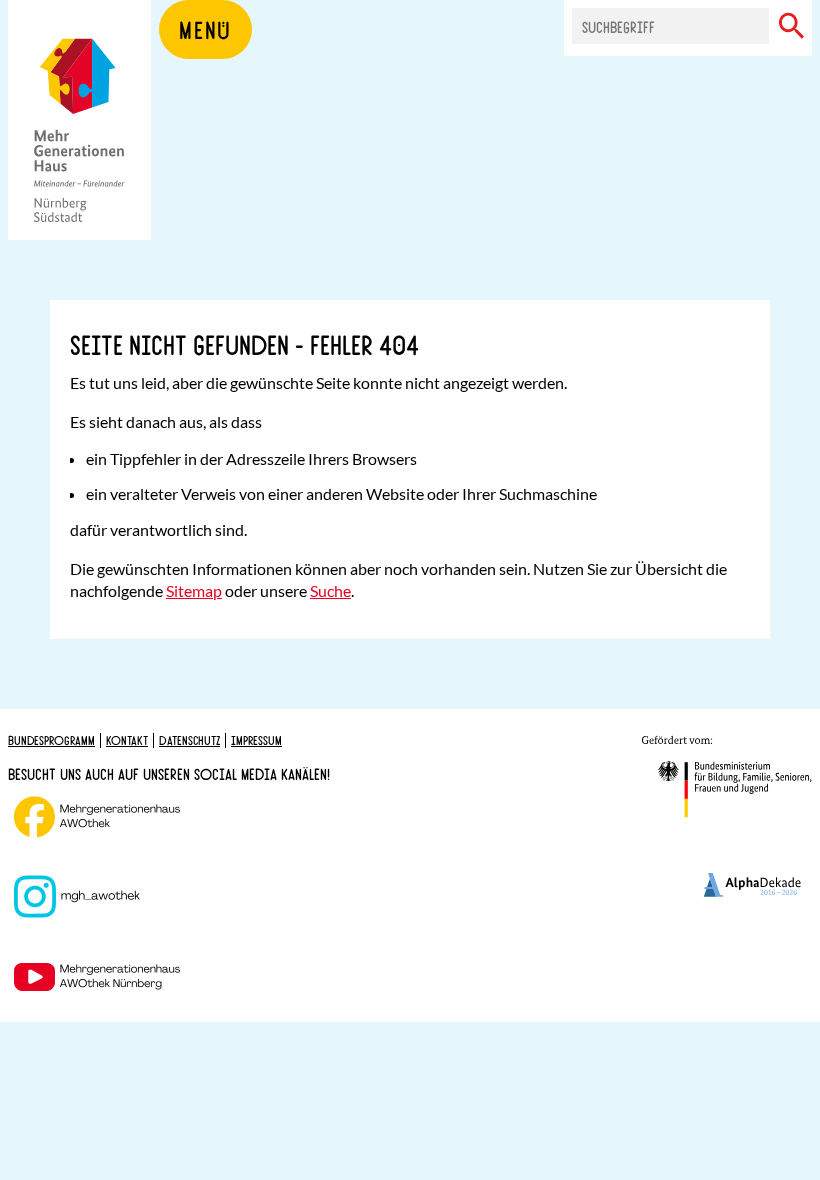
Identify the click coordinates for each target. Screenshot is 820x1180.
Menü (205, 29)
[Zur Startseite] (79, 150)
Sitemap (194, 590)
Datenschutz (189, 740)
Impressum (256, 740)
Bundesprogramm (51, 740)
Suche (330, 590)
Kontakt (127, 740)
